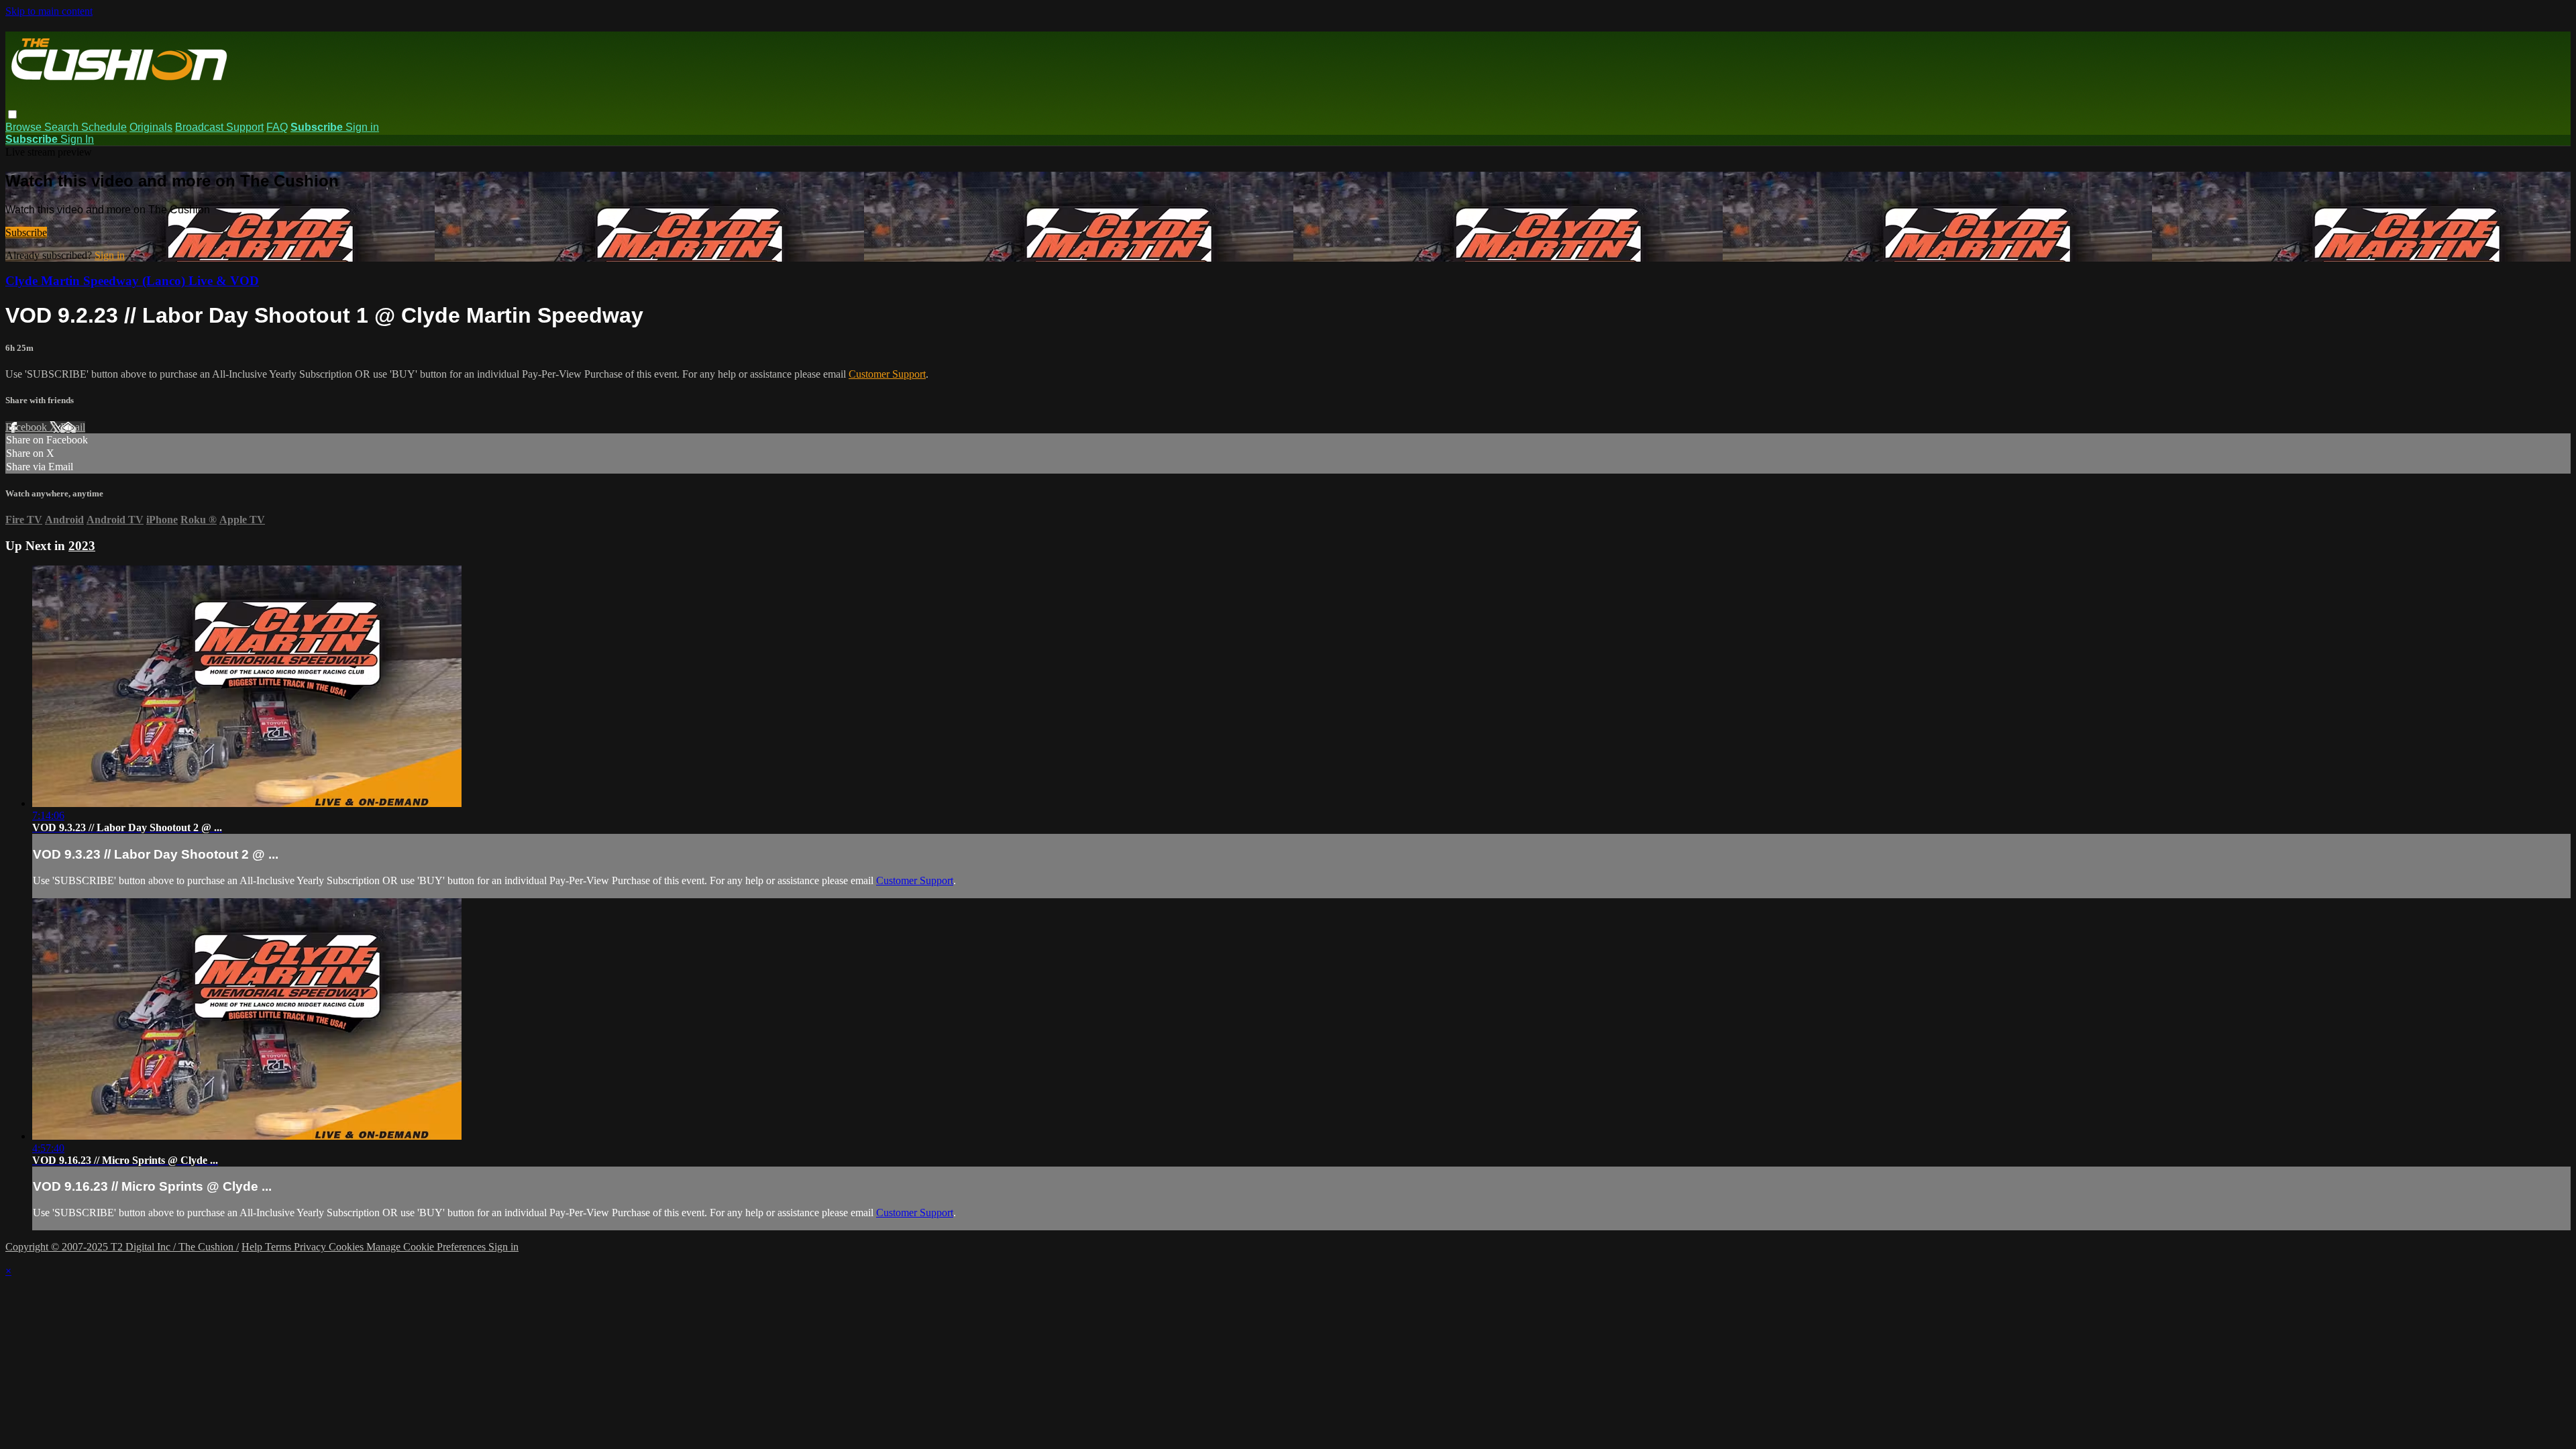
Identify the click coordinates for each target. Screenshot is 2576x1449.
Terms (279, 1247)
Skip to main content (49, 11)
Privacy (311, 1247)
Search (63, 127)
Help (253, 1247)
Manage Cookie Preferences (427, 1247)
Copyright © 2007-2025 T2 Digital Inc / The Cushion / (122, 1247)
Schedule (104, 127)
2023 (82, 546)
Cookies (347, 1247)
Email (73, 427)
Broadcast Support (219, 127)
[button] (12, 114)
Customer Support (887, 374)
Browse (25, 127)
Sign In (77, 139)
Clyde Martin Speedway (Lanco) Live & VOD (132, 281)
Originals (151, 127)
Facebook (28, 427)
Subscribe (26, 232)
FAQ (277, 127)
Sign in (362, 127)
